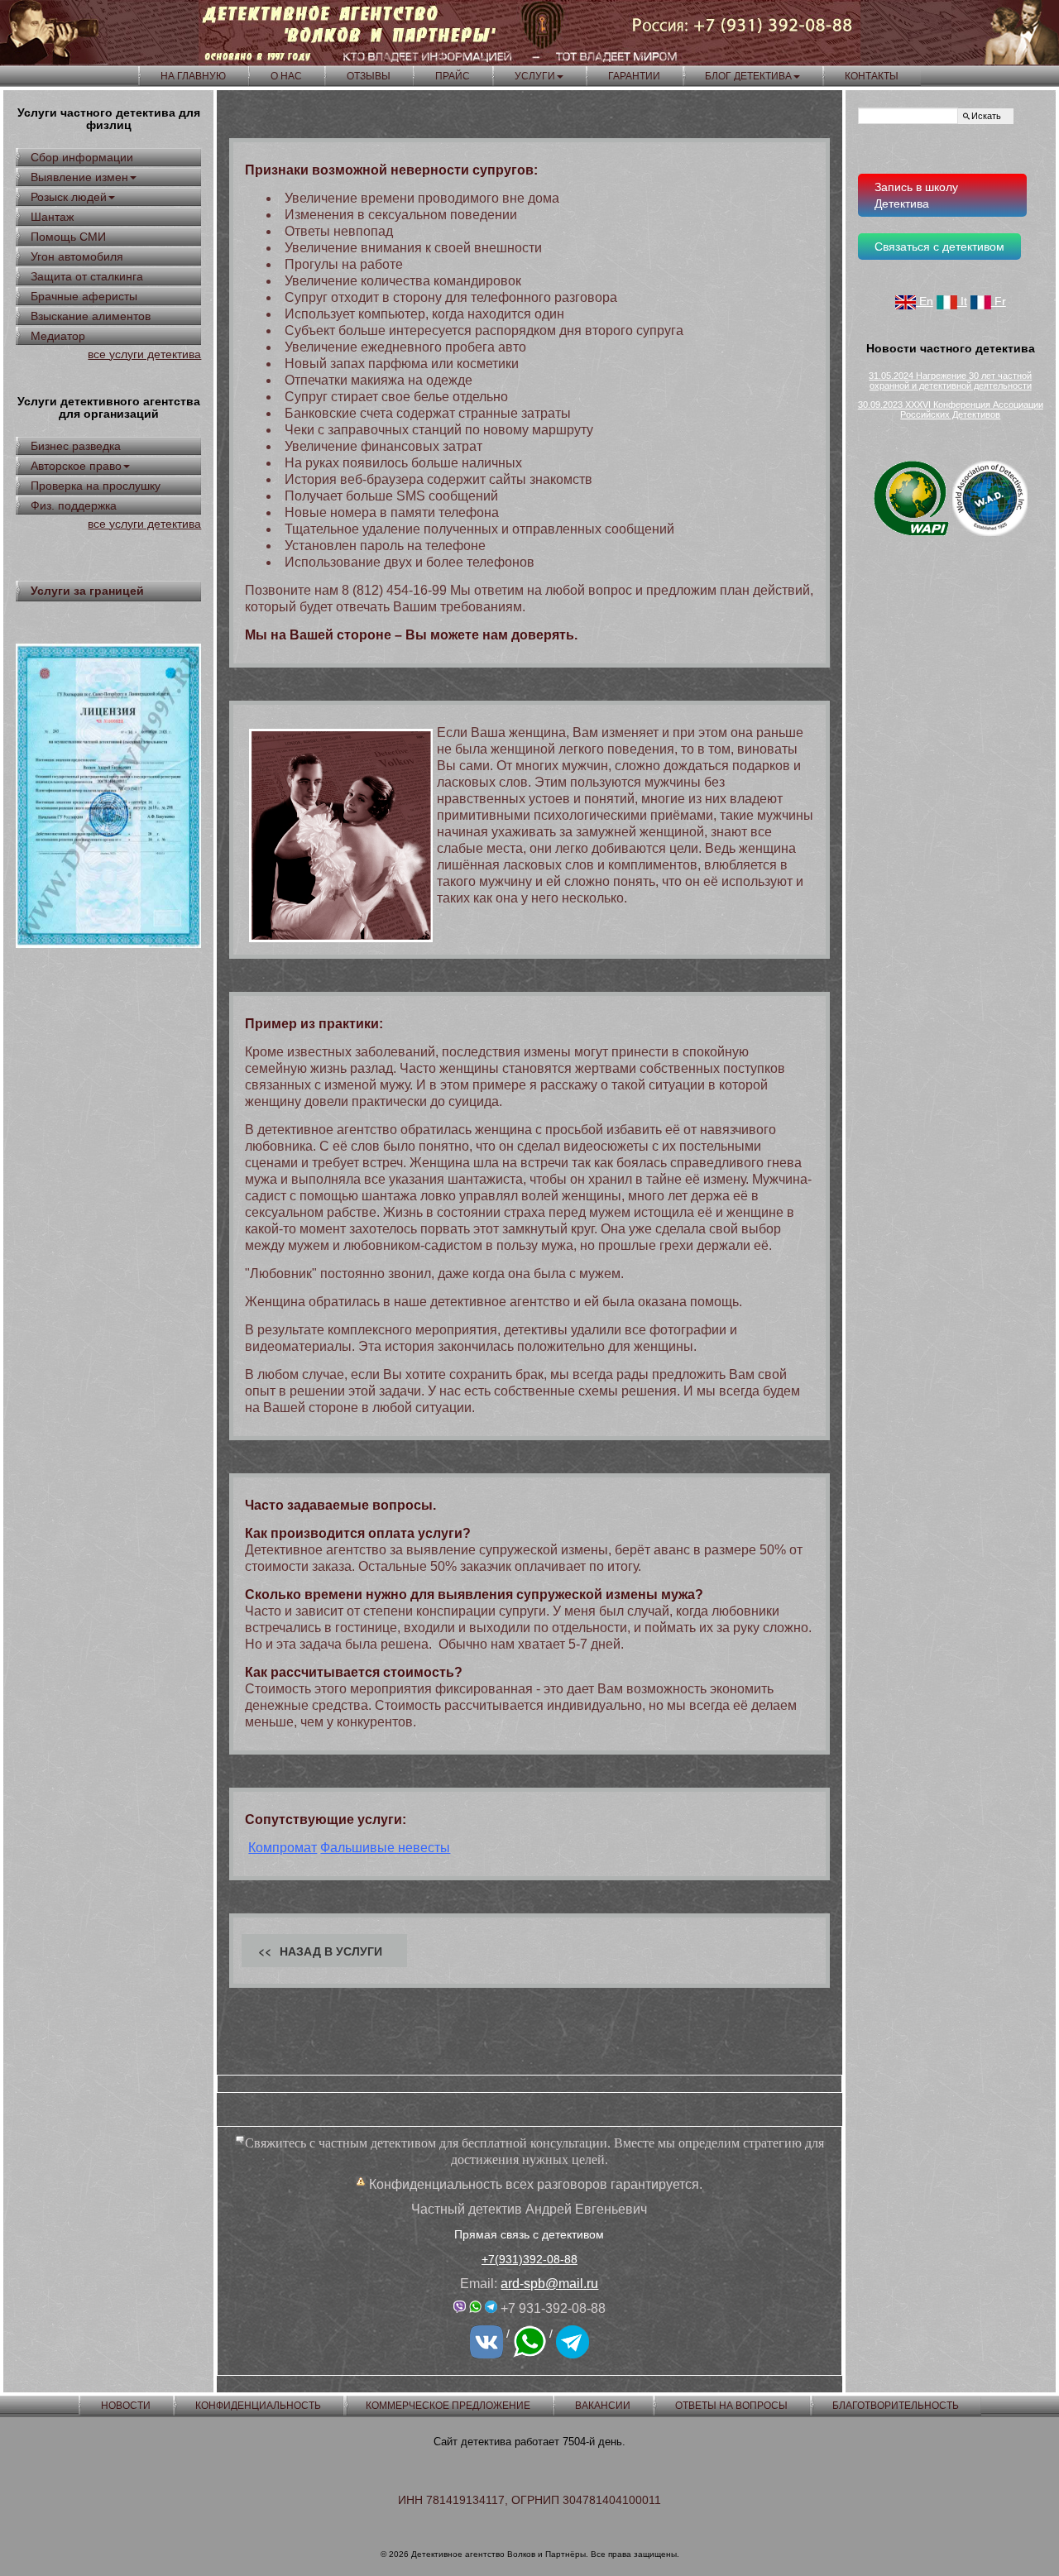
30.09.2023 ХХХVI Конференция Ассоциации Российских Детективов (951, 409)
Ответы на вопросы (731, 2406)
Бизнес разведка (76, 446)
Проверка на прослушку (96, 486)
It (962, 301)
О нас (286, 76)
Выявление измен (79, 177)
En (925, 301)
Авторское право (76, 466)
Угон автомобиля (77, 256)
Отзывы (369, 76)
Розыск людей (69, 197)
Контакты (872, 76)
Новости (126, 2406)
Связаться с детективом (939, 247)
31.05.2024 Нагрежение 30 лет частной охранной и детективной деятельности (950, 381)
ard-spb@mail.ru (549, 2284)
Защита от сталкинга (87, 276)
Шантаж (52, 217)
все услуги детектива (144, 354)
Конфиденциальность (258, 2406)
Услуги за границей (87, 591)
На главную (193, 76)
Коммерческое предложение (448, 2406)
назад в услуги (331, 1951)
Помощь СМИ (68, 237)
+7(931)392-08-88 (529, 2259)
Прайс (453, 76)
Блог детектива (748, 76)
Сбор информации (82, 157)
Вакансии (603, 2406)
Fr (999, 301)
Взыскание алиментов (91, 316)
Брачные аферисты (84, 296)
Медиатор (58, 336)
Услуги (535, 76)
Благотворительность (896, 2406)
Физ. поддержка (74, 505)
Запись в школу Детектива (916, 195)
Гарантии (634, 76)
